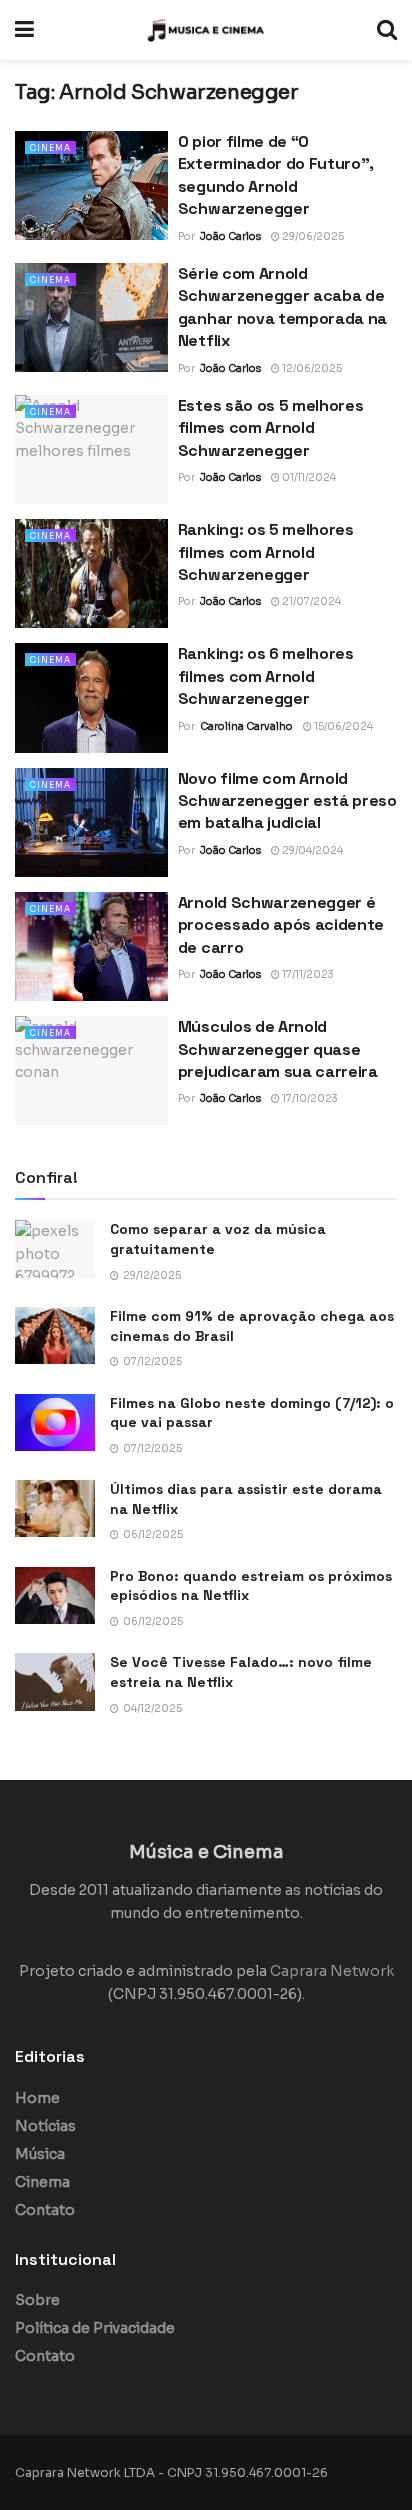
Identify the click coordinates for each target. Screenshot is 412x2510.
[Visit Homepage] (206, 30)
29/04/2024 (311, 850)
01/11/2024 (308, 477)
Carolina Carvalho (246, 726)
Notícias (45, 2126)
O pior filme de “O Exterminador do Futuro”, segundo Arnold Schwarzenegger (276, 175)
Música (40, 2154)
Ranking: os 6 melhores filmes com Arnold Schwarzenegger (266, 676)
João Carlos (230, 236)
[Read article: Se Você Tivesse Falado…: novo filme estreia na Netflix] (55, 1681)
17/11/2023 (307, 974)
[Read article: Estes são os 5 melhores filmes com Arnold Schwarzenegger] (91, 449)
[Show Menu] (24, 30)
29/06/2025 (312, 236)
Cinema (50, 148)
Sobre (37, 2300)
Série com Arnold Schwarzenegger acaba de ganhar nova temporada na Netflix (282, 307)
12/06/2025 (311, 368)
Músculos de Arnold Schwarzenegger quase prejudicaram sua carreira (278, 1049)
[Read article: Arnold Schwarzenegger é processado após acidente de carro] (91, 946)
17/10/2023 (309, 1098)
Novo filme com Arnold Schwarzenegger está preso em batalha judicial (287, 801)
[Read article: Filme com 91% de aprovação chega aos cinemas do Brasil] (55, 1335)
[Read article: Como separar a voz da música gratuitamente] (55, 1248)
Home (37, 2098)
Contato (45, 2210)
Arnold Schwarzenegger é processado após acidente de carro (281, 925)
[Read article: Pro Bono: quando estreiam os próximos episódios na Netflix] (55, 1595)
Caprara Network (332, 1971)
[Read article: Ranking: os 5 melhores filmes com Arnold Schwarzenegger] (91, 573)
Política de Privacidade (95, 2328)
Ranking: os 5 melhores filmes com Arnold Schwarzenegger (266, 552)
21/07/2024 (310, 601)
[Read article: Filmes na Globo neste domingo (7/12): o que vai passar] (55, 1422)
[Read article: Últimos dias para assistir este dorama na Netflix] (55, 1508)
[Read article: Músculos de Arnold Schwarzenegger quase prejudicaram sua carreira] (91, 1070)
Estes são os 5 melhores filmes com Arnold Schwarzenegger (271, 428)
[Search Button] (387, 30)
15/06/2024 (342, 726)
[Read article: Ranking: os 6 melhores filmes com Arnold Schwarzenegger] (91, 697)
